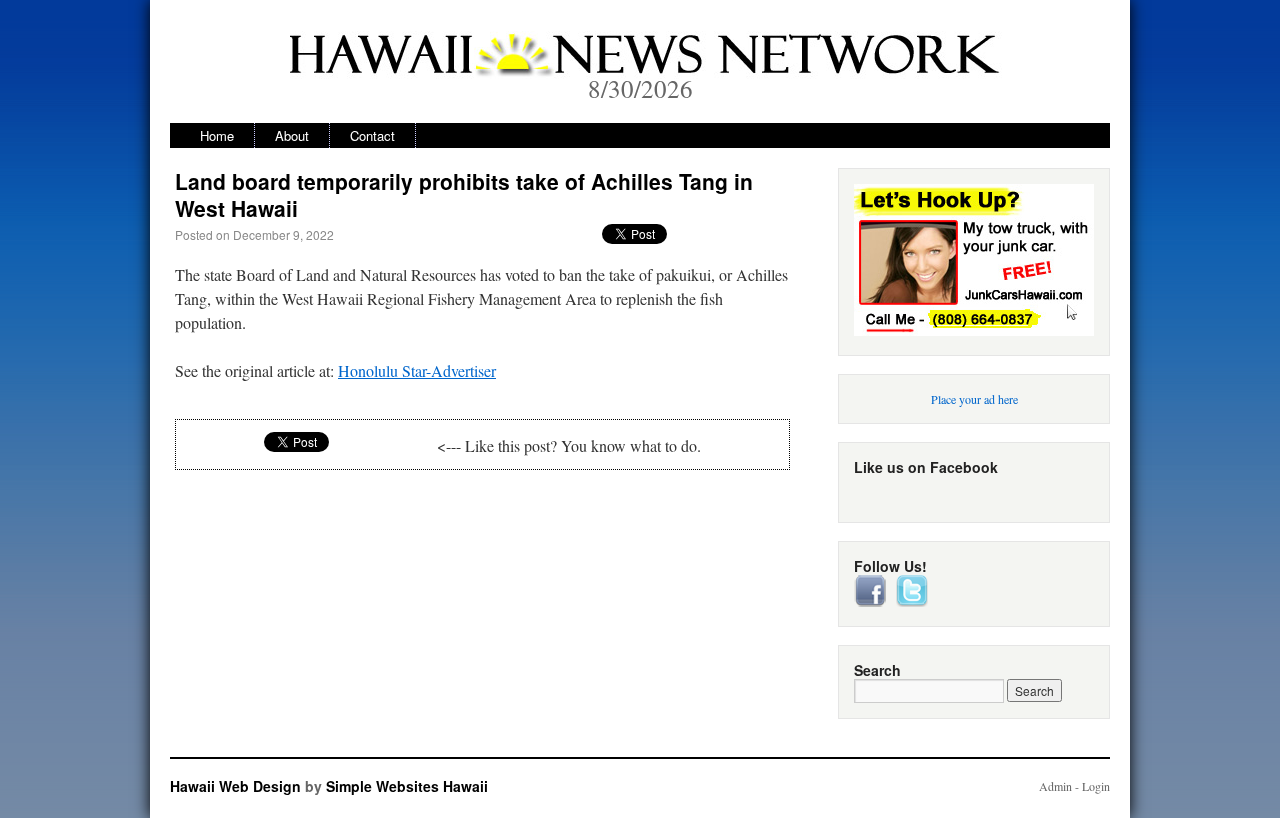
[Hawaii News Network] (640, 64)
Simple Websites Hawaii (407, 786)
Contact (372, 135)
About (292, 135)
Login (1096, 786)
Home (217, 135)
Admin (1055, 786)
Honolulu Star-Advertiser (417, 370)
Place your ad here (974, 399)
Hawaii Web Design (235, 786)
